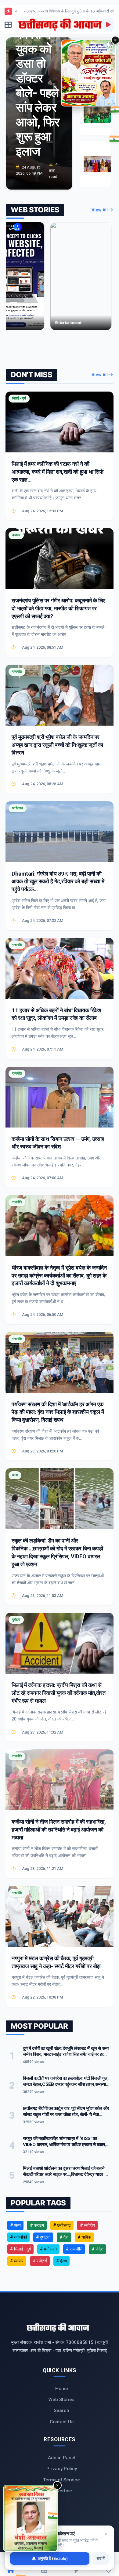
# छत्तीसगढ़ (62, 2225)
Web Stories (61, 2400)
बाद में (101, 2558)
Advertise (62, 2491)
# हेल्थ (61, 2261)
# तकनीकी (18, 2237)
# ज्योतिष (87, 2225)
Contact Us (62, 2422)
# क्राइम (37, 2225)
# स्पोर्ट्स (40, 2261)
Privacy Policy (62, 2469)
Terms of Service (61, 2480)
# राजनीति (74, 2249)
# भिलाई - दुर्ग (20, 2249)
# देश (64, 2237)
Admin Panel (62, 2458)
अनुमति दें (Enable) (53, 2558)
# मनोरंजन (48, 2249)
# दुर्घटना (43, 2237)
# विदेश (97, 2249)
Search (61, 2410)
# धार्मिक (84, 2237)
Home (62, 2389)
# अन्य (15, 2225)
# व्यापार (17, 2261)
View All (100, 210)
